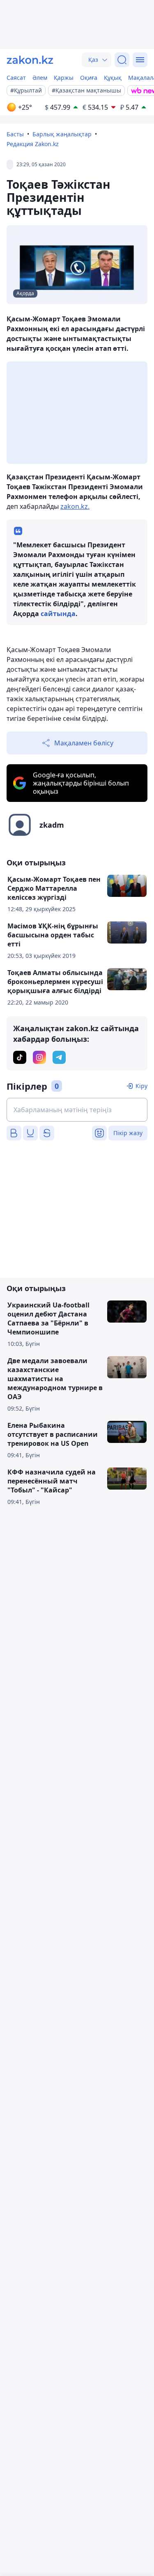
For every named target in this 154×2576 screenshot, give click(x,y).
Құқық (113, 78)
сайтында (58, 614)
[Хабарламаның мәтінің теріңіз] (77, 1110)
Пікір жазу (128, 1133)
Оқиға (89, 78)
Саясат (16, 78)
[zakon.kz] (30, 60)
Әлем (40, 78)
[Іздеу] (122, 60)
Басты (15, 134)
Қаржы (64, 78)
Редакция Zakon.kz (33, 144)
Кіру (141, 1086)
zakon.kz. (75, 506)
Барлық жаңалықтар (62, 134)
